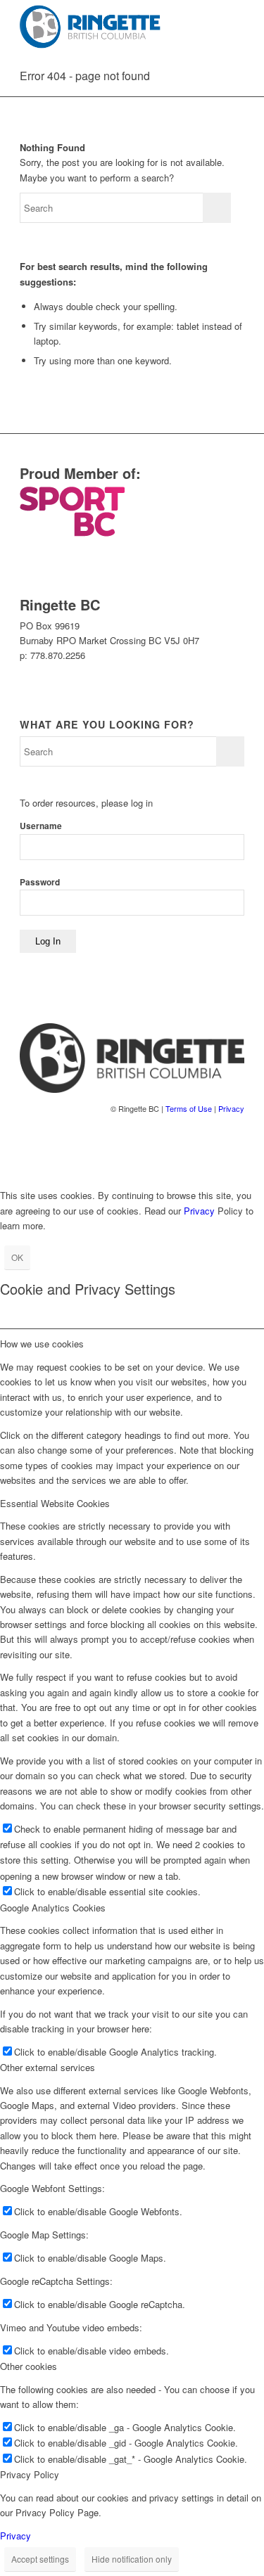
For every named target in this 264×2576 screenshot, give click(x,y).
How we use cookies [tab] (42, 1344)
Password (40, 882)
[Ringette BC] (109, 28)
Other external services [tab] (48, 2067)
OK (17, 1257)
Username (41, 826)
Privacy (231, 1108)
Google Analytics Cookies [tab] (53, 1908)
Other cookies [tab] (29, 2366)
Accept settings (40, 2559)
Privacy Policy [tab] (30, 2474)
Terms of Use (189, 1108)
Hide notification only (132, 2559)
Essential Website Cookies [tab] (55, 1503)
